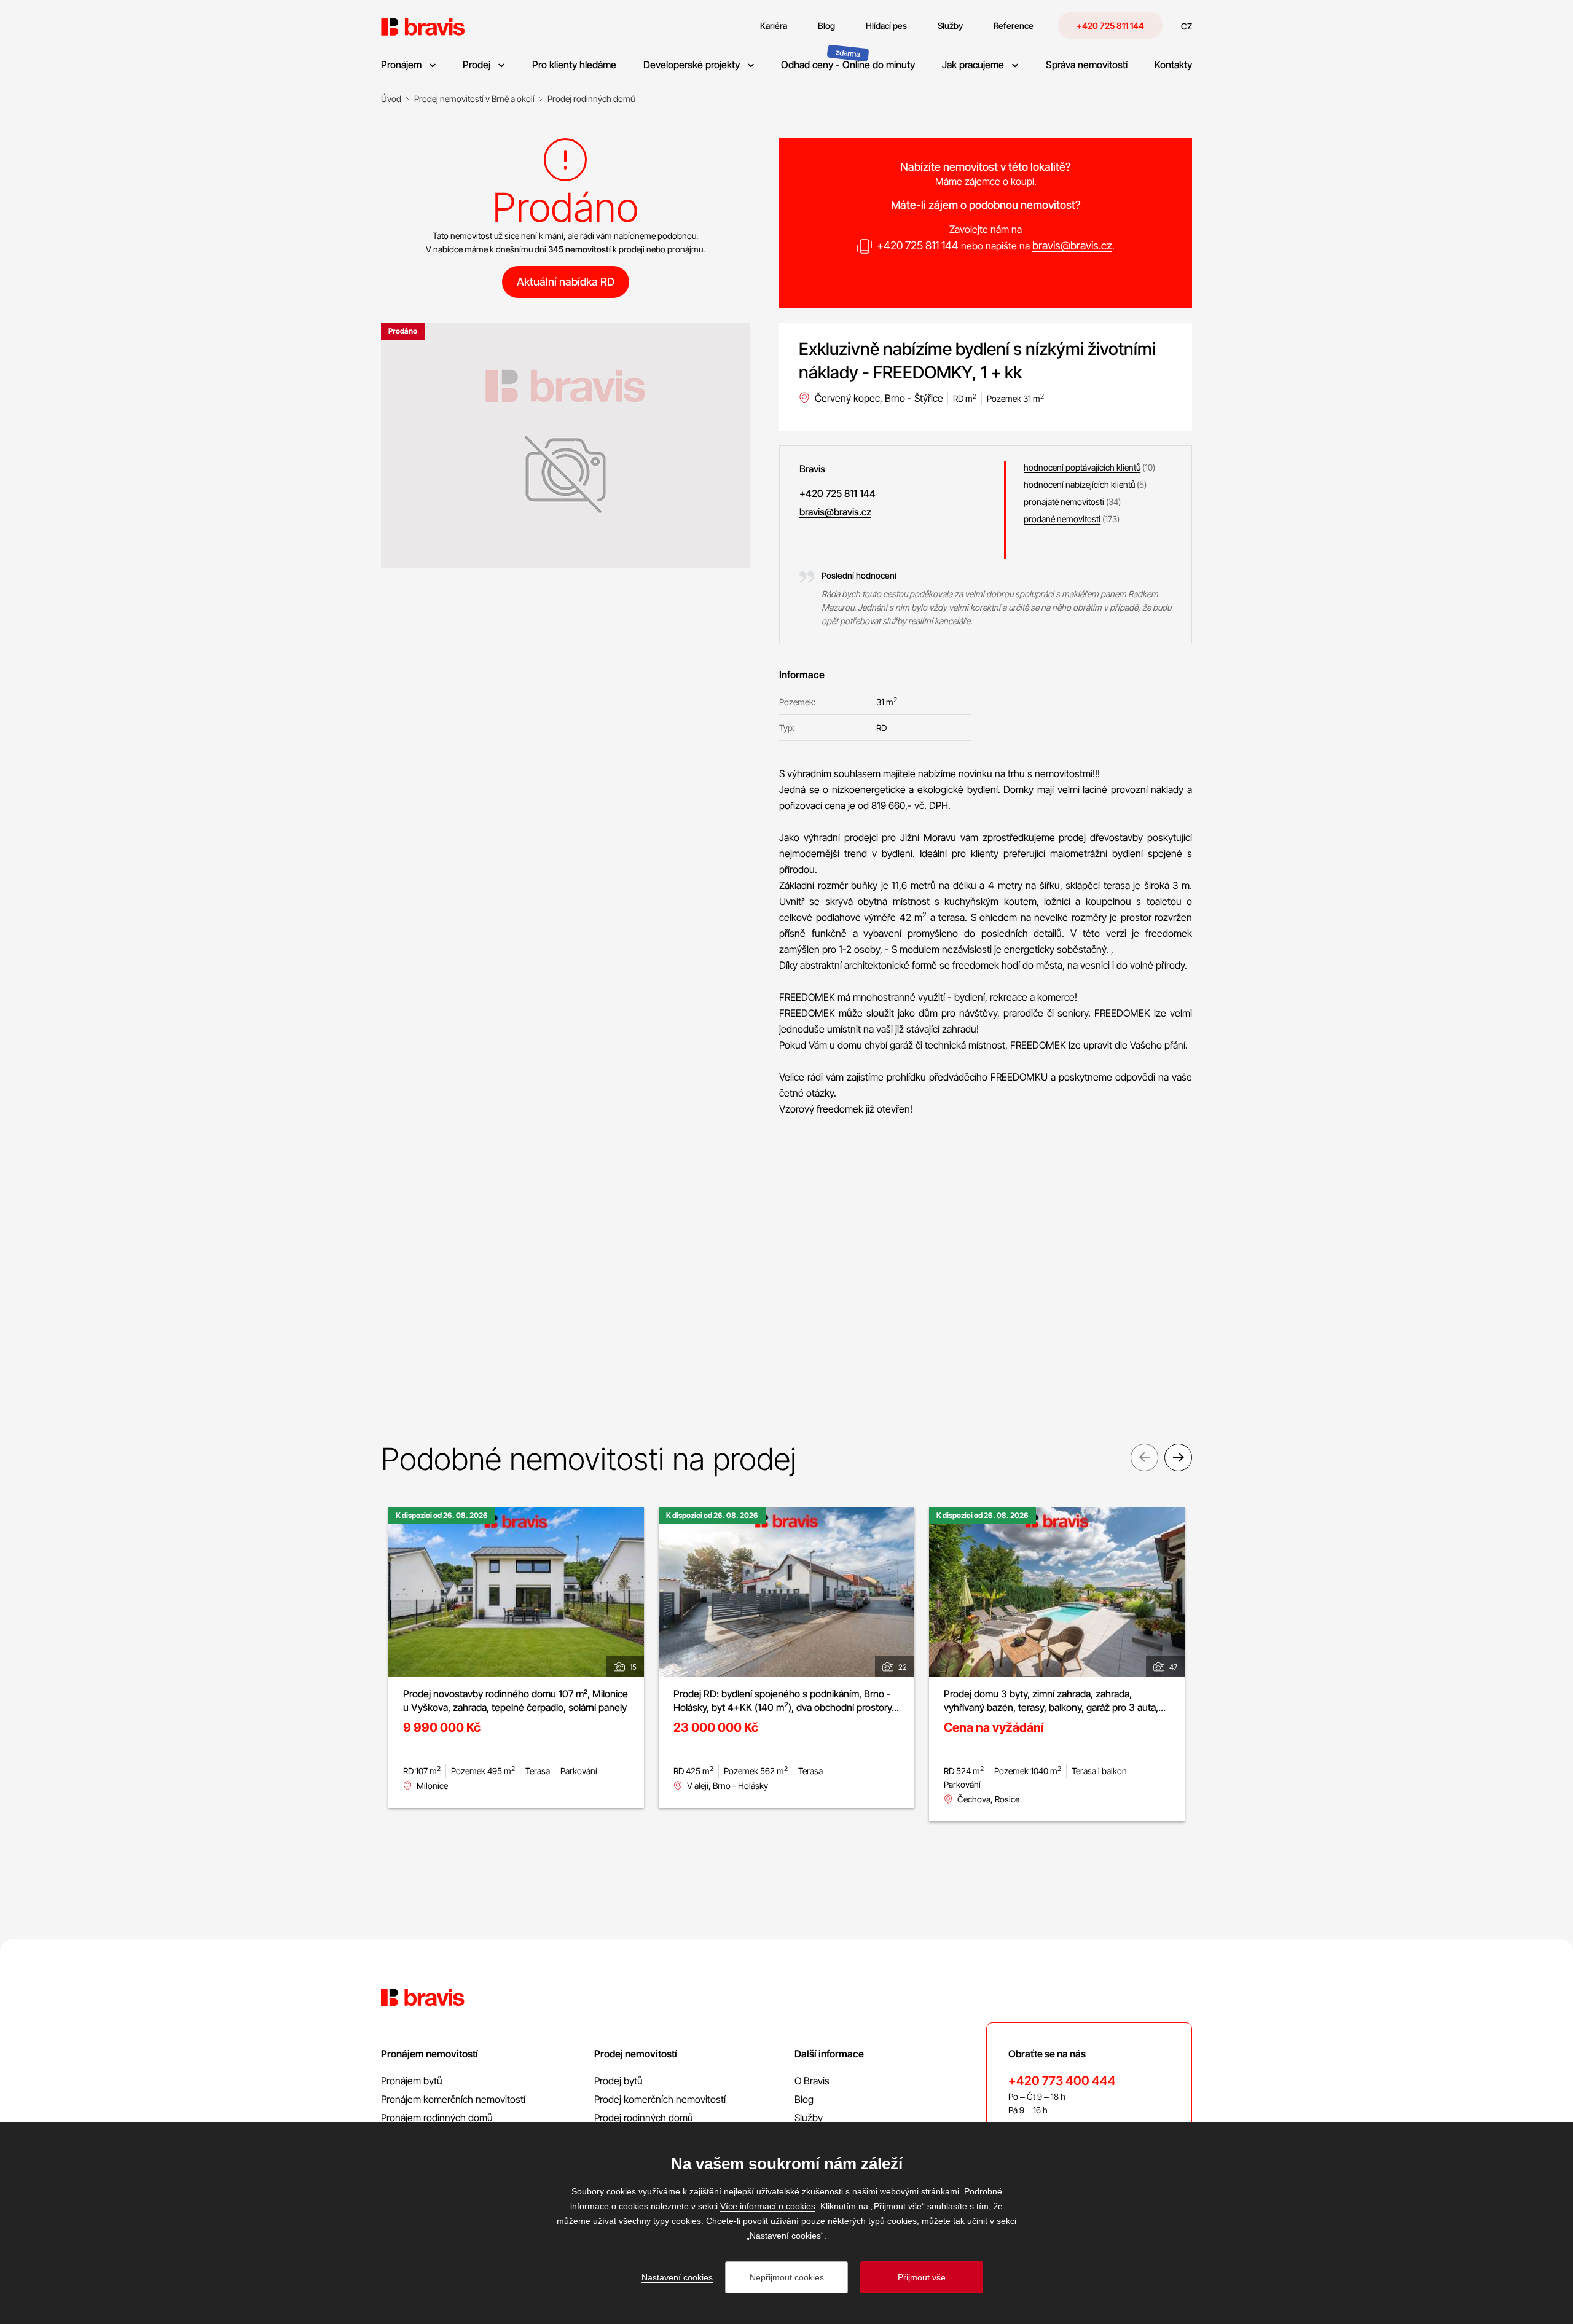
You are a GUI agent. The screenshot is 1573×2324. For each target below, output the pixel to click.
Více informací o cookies (768, 2206)
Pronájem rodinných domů (437, 2118)
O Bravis (812, 2081)
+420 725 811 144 (1110, 25)
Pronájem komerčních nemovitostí (453, 2099)
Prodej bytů (618, 2081)
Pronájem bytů (412, 2081)
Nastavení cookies (677, 2277)
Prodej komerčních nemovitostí (660, 2099)
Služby (809, 2118)
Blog (804, 2099)
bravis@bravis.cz (1072, 245)
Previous (1144, 1457)
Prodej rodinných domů (644, 2118)
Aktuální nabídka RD (566, 282)
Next (1178, 1457)
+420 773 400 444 (1062, 2081)
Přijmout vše (922, 2277)
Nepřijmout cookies (787, 2277)
